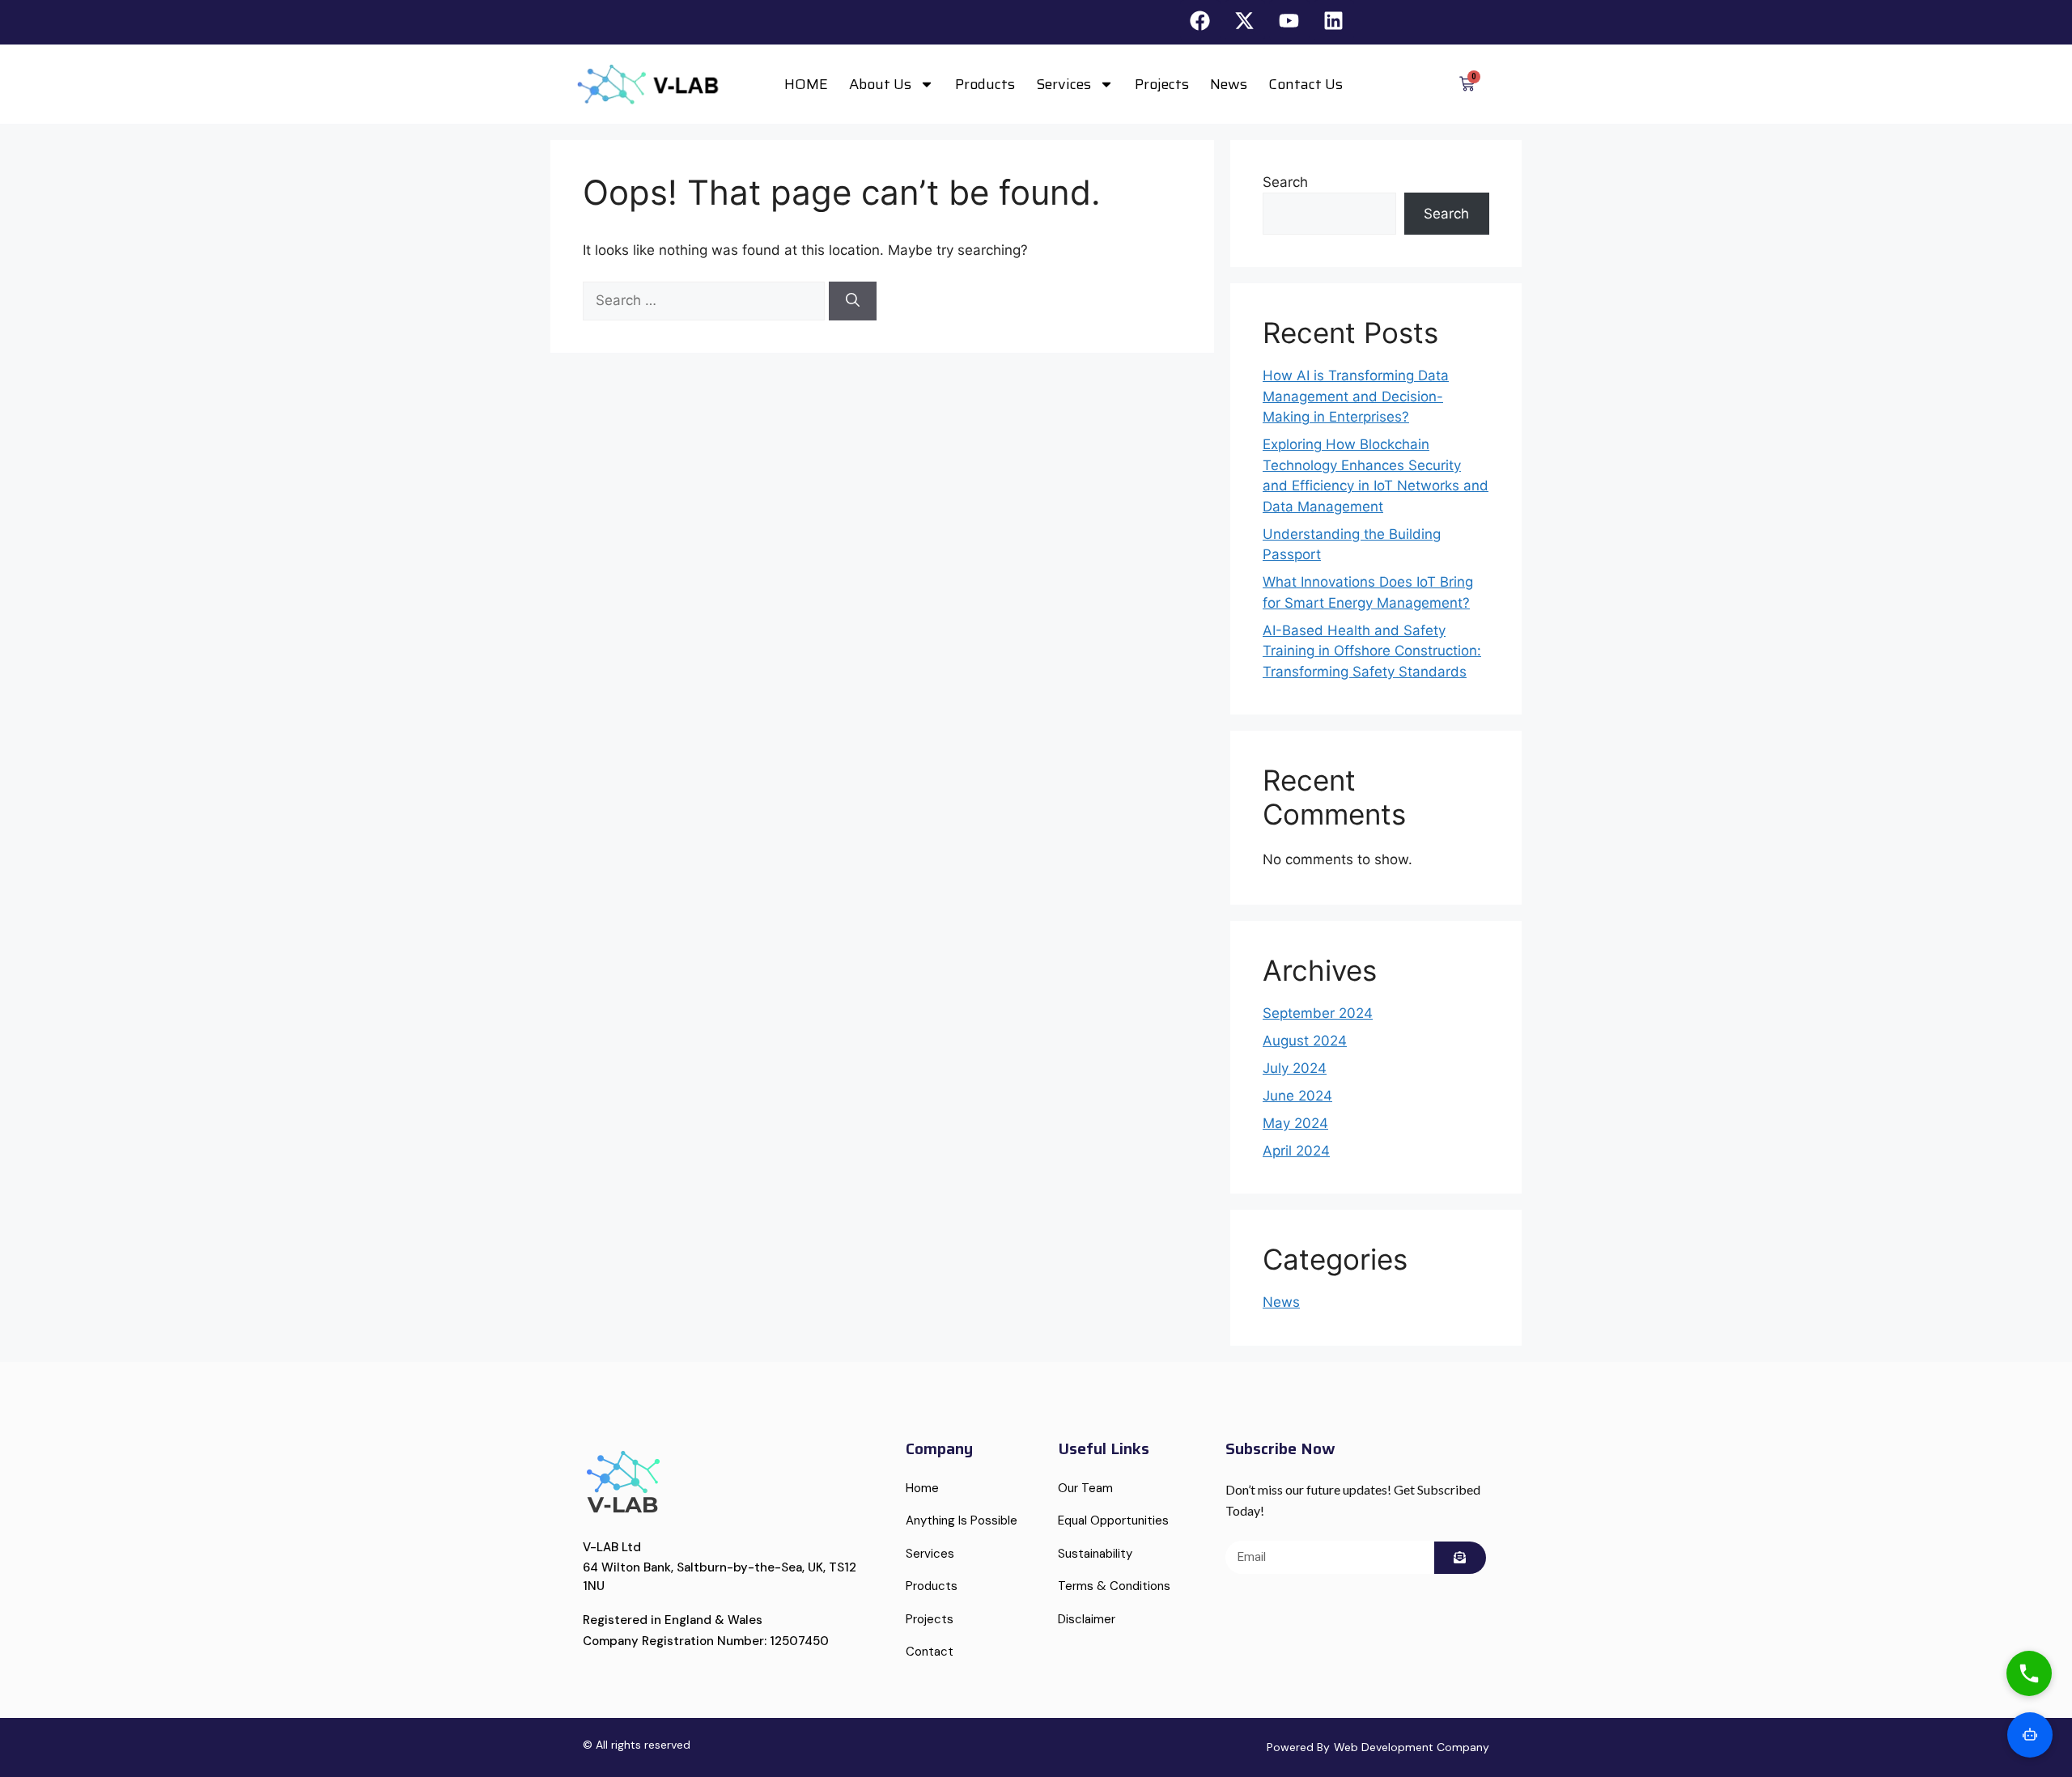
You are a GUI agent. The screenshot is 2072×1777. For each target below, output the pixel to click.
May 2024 (1295, 1123)
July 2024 (1295, 1068)
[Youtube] (1289, 20)
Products (985, 84)
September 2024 (1318, 1013)
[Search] (853, 301)
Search (1285, 182)
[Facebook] (1200, 20)
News (1229, 84)
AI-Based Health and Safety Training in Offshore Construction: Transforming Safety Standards (1372, 651)
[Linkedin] (1334, 20)
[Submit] (1460, 1558)
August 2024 (1305, 1041)
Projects (1162, 84)
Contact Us (1306, 84)
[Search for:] (706, 300)
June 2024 (1297, 1096)
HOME (806, 84)
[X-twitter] (1245, 20)
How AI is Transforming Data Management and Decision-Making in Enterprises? (1356, 396)
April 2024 (1296, 1151)
